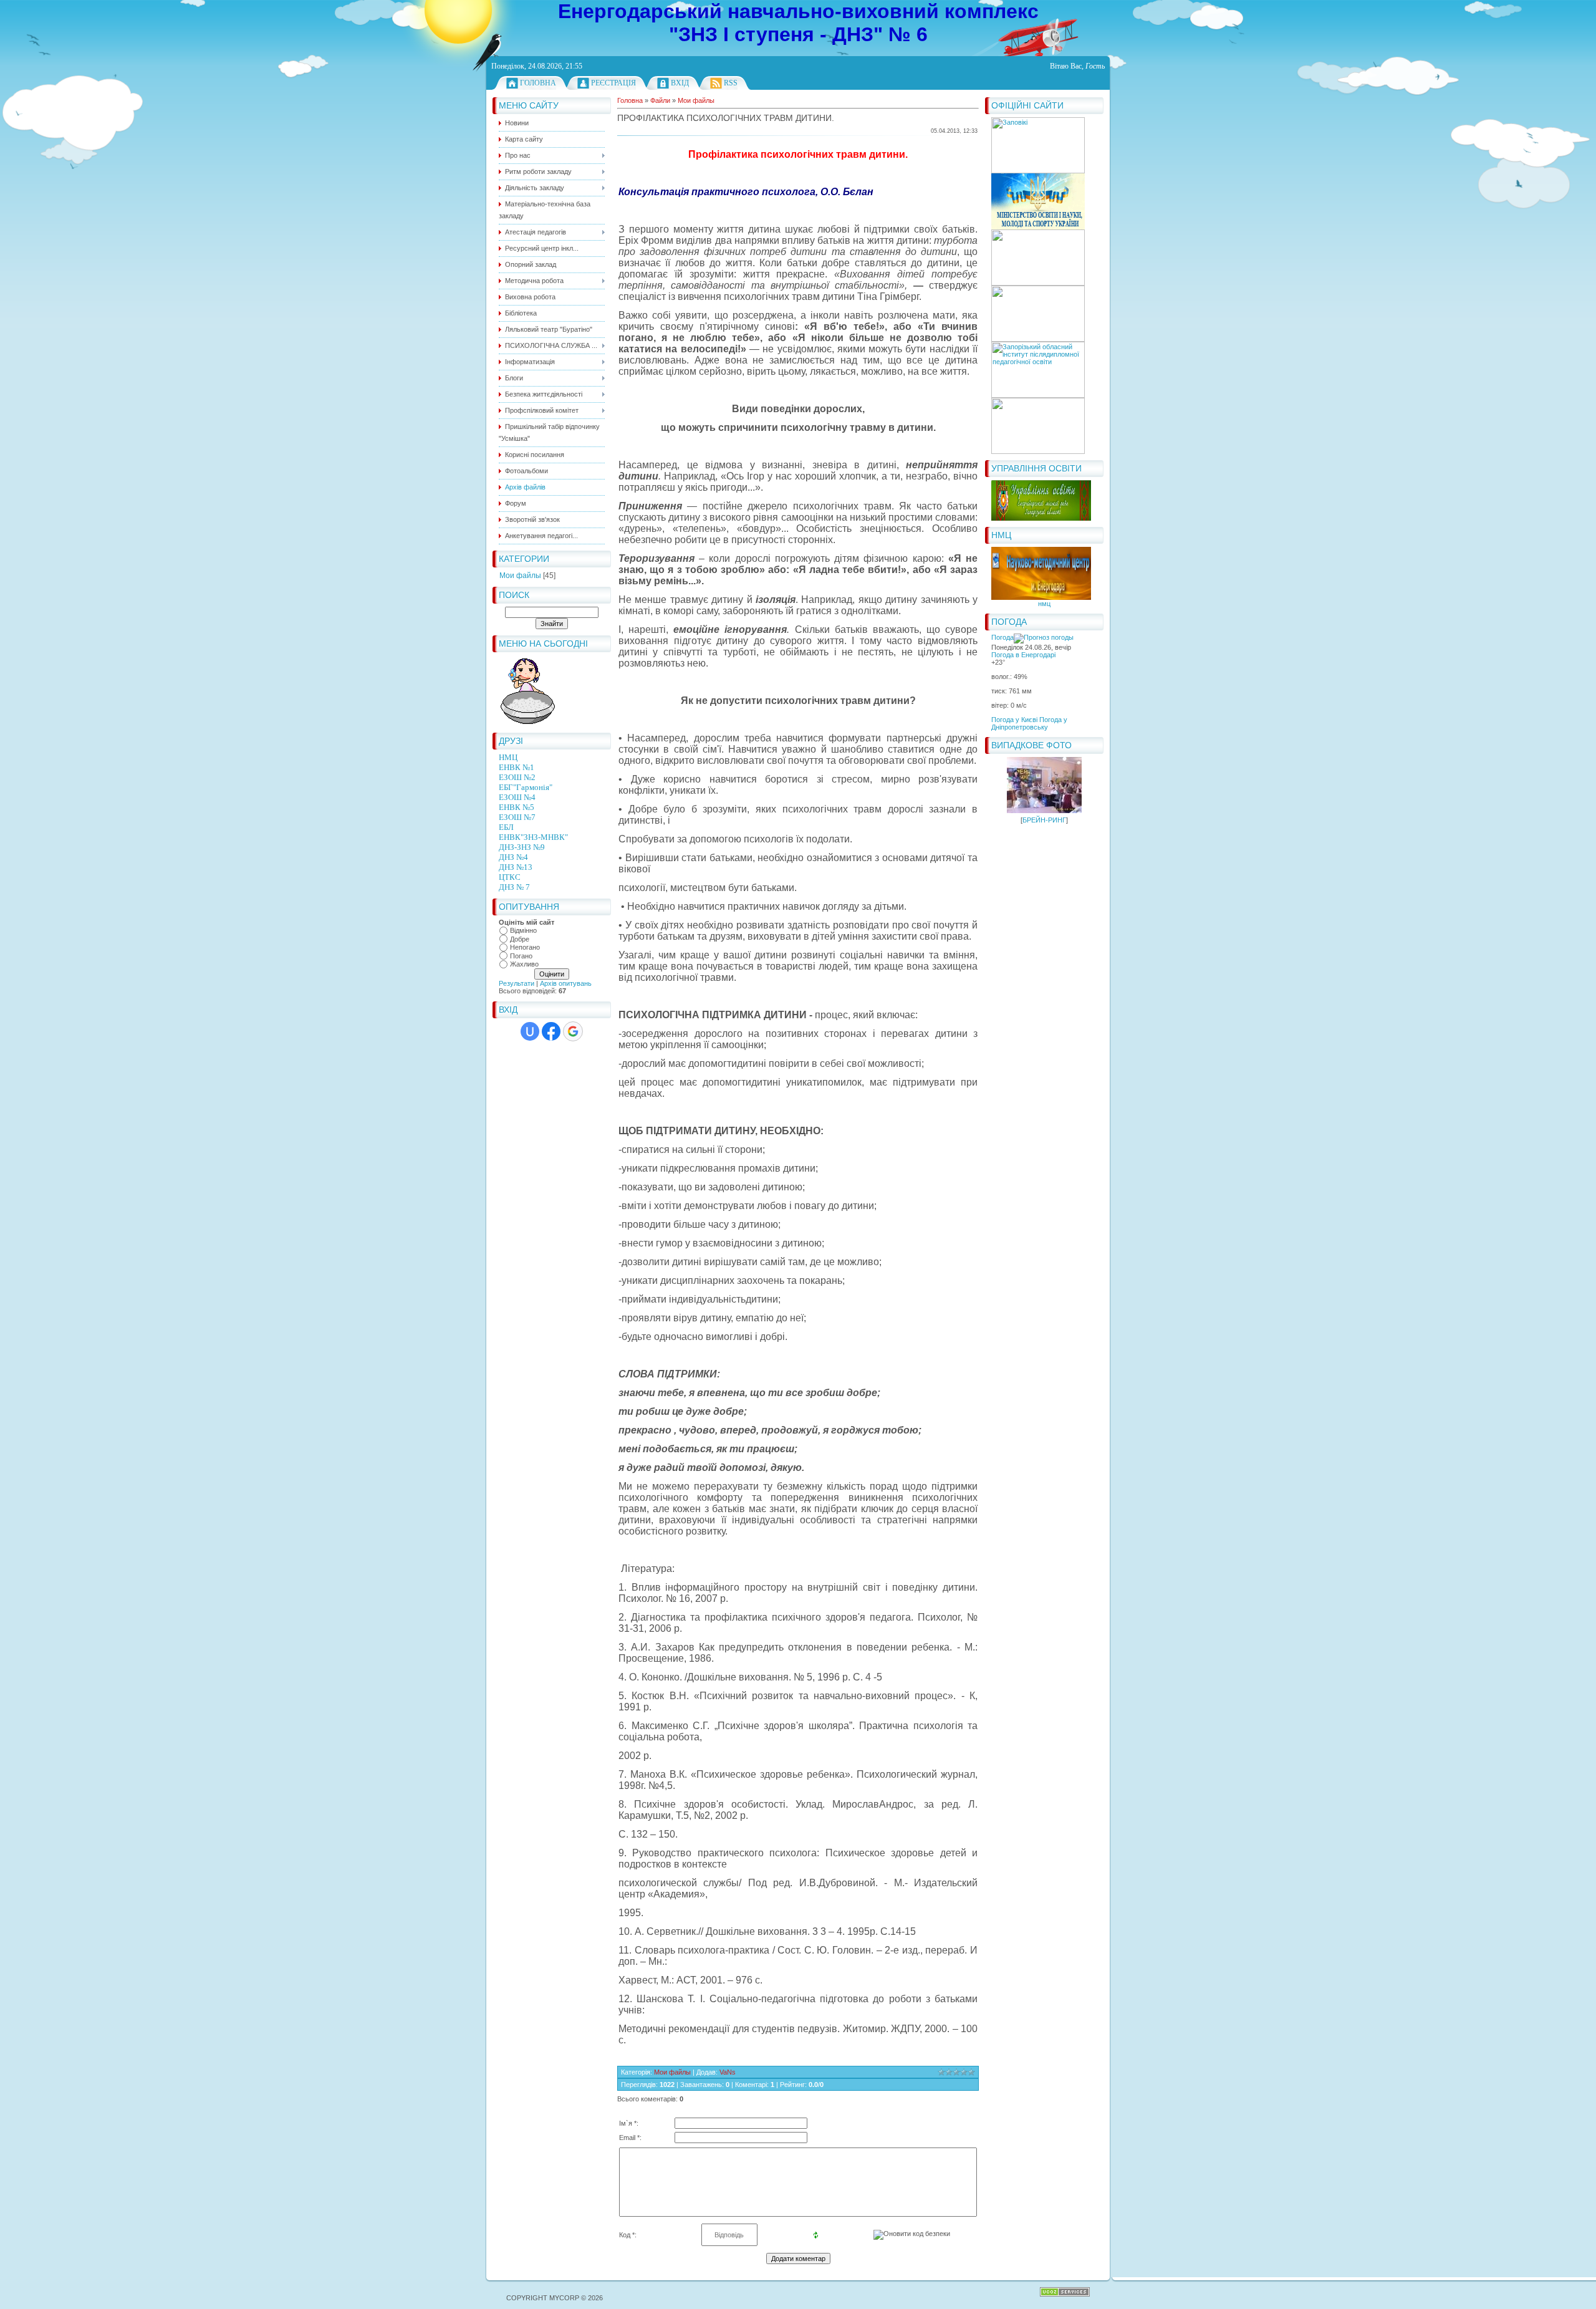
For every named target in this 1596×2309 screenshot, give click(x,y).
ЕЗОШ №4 (517, 797)
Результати (517, 983)
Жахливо (524, 965)
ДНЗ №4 (513, 857)
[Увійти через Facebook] (551, 1031)
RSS (731, 83)
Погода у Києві (1014, 720)
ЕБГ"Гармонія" (526, 787)
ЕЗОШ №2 (517, 777)
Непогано (525, 947)
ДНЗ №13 (516, 867)
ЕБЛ (506, 827)
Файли (660, 100)
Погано (521, 956)
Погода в (1023, 655)
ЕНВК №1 (517, 767)
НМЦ (508, 757)
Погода (1002, 637)
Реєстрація (613, 83)
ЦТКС (510, 877)
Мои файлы (520, 576)
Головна (538, 83)
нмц (1044, 604)
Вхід (680, 83)
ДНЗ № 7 (514, 887)
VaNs (728, 2072)
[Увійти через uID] (530, 1031)
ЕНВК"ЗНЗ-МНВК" (533, 837)
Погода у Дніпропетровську (1029, 723)
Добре (520, 939)
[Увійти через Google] (573, 1031)
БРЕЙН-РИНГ (1044, 820)
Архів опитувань (566, 983)
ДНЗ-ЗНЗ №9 (522, 847)
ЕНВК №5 (517, 807)
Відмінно (523, 930)
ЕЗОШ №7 (517, 817)
